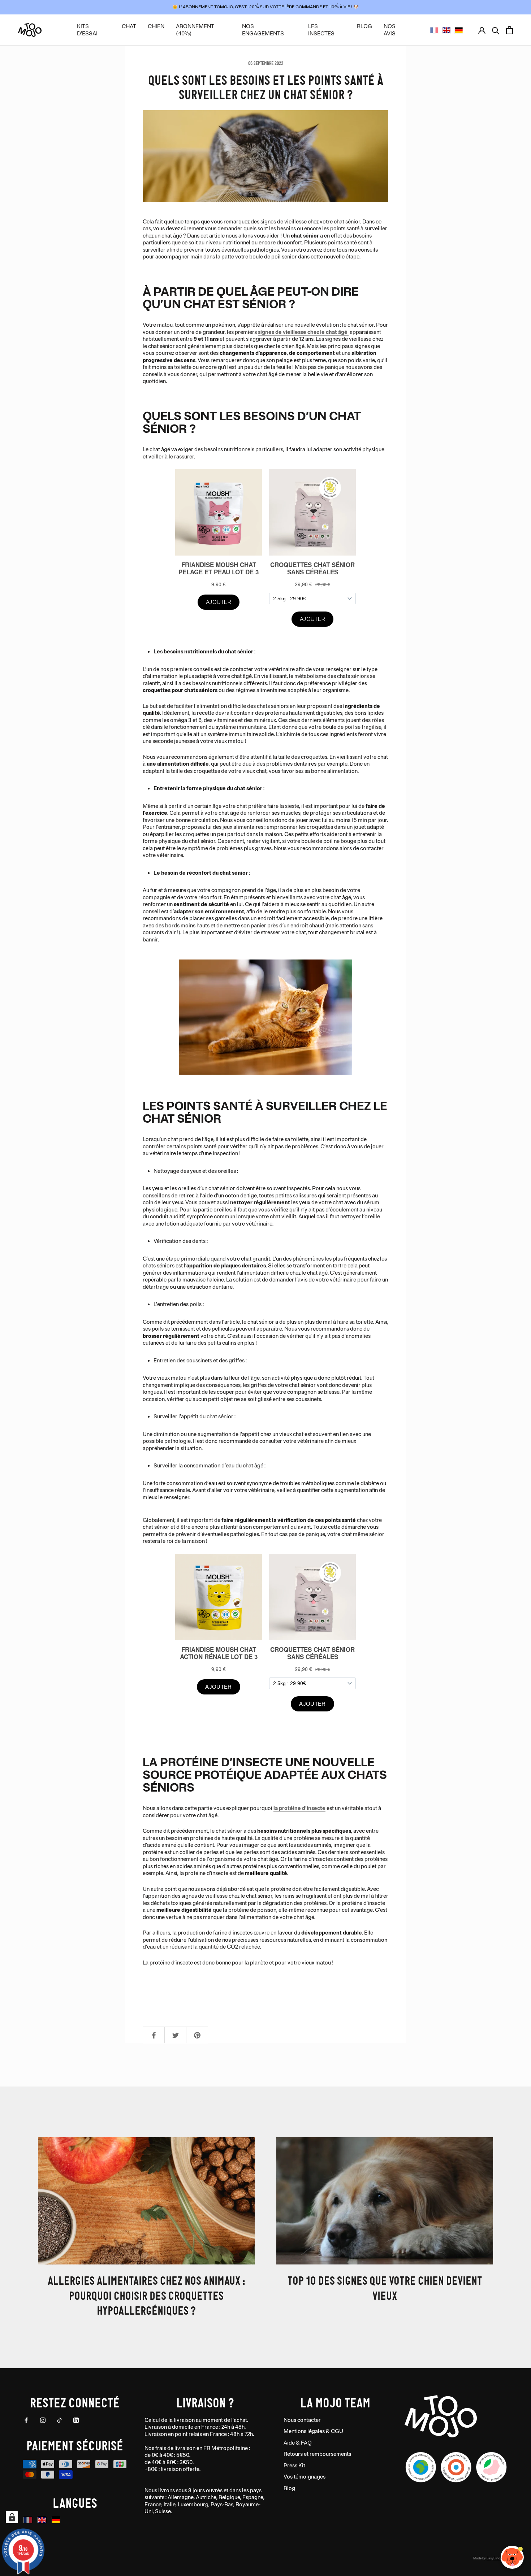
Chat (129, 27)
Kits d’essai (87, 30)
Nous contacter (302, 2420)
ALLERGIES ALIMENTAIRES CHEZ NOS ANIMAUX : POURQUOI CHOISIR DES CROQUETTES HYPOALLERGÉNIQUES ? (146, 2295)
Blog (289, 2488)
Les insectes (321, 30)
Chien (156, 27)
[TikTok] (59, 2420)
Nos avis (390, 30)
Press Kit (294, 2466)
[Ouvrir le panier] (510, 30)
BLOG (364, 27)
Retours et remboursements (317, 2454)
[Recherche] (496, 30)
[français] (434, 30)
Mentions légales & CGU (313, 2431)
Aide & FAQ (298, 2443)
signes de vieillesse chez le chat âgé (303, 332)
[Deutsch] (459, 30)
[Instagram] (43, 2420)
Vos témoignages (305, 2477)
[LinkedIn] (76, 2420)
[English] (446, 30)
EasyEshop (494, 2558)
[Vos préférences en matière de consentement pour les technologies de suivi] (12, 2517)
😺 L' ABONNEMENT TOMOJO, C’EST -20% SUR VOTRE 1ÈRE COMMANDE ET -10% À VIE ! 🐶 (265, 7)
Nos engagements (263, 30)
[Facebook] (26, 2420)
